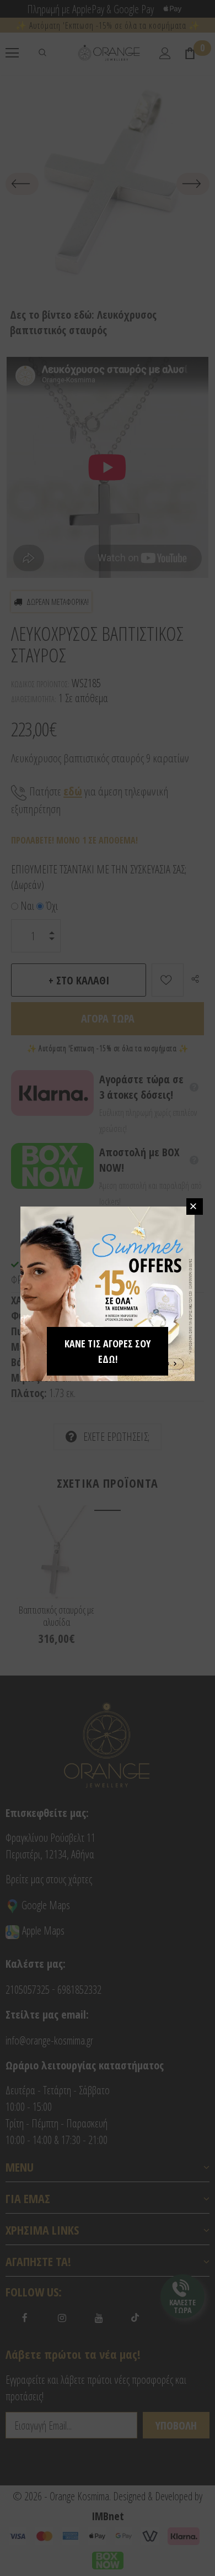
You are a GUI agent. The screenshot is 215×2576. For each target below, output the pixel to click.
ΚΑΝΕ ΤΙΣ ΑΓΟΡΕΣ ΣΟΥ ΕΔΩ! (108, 1351)
